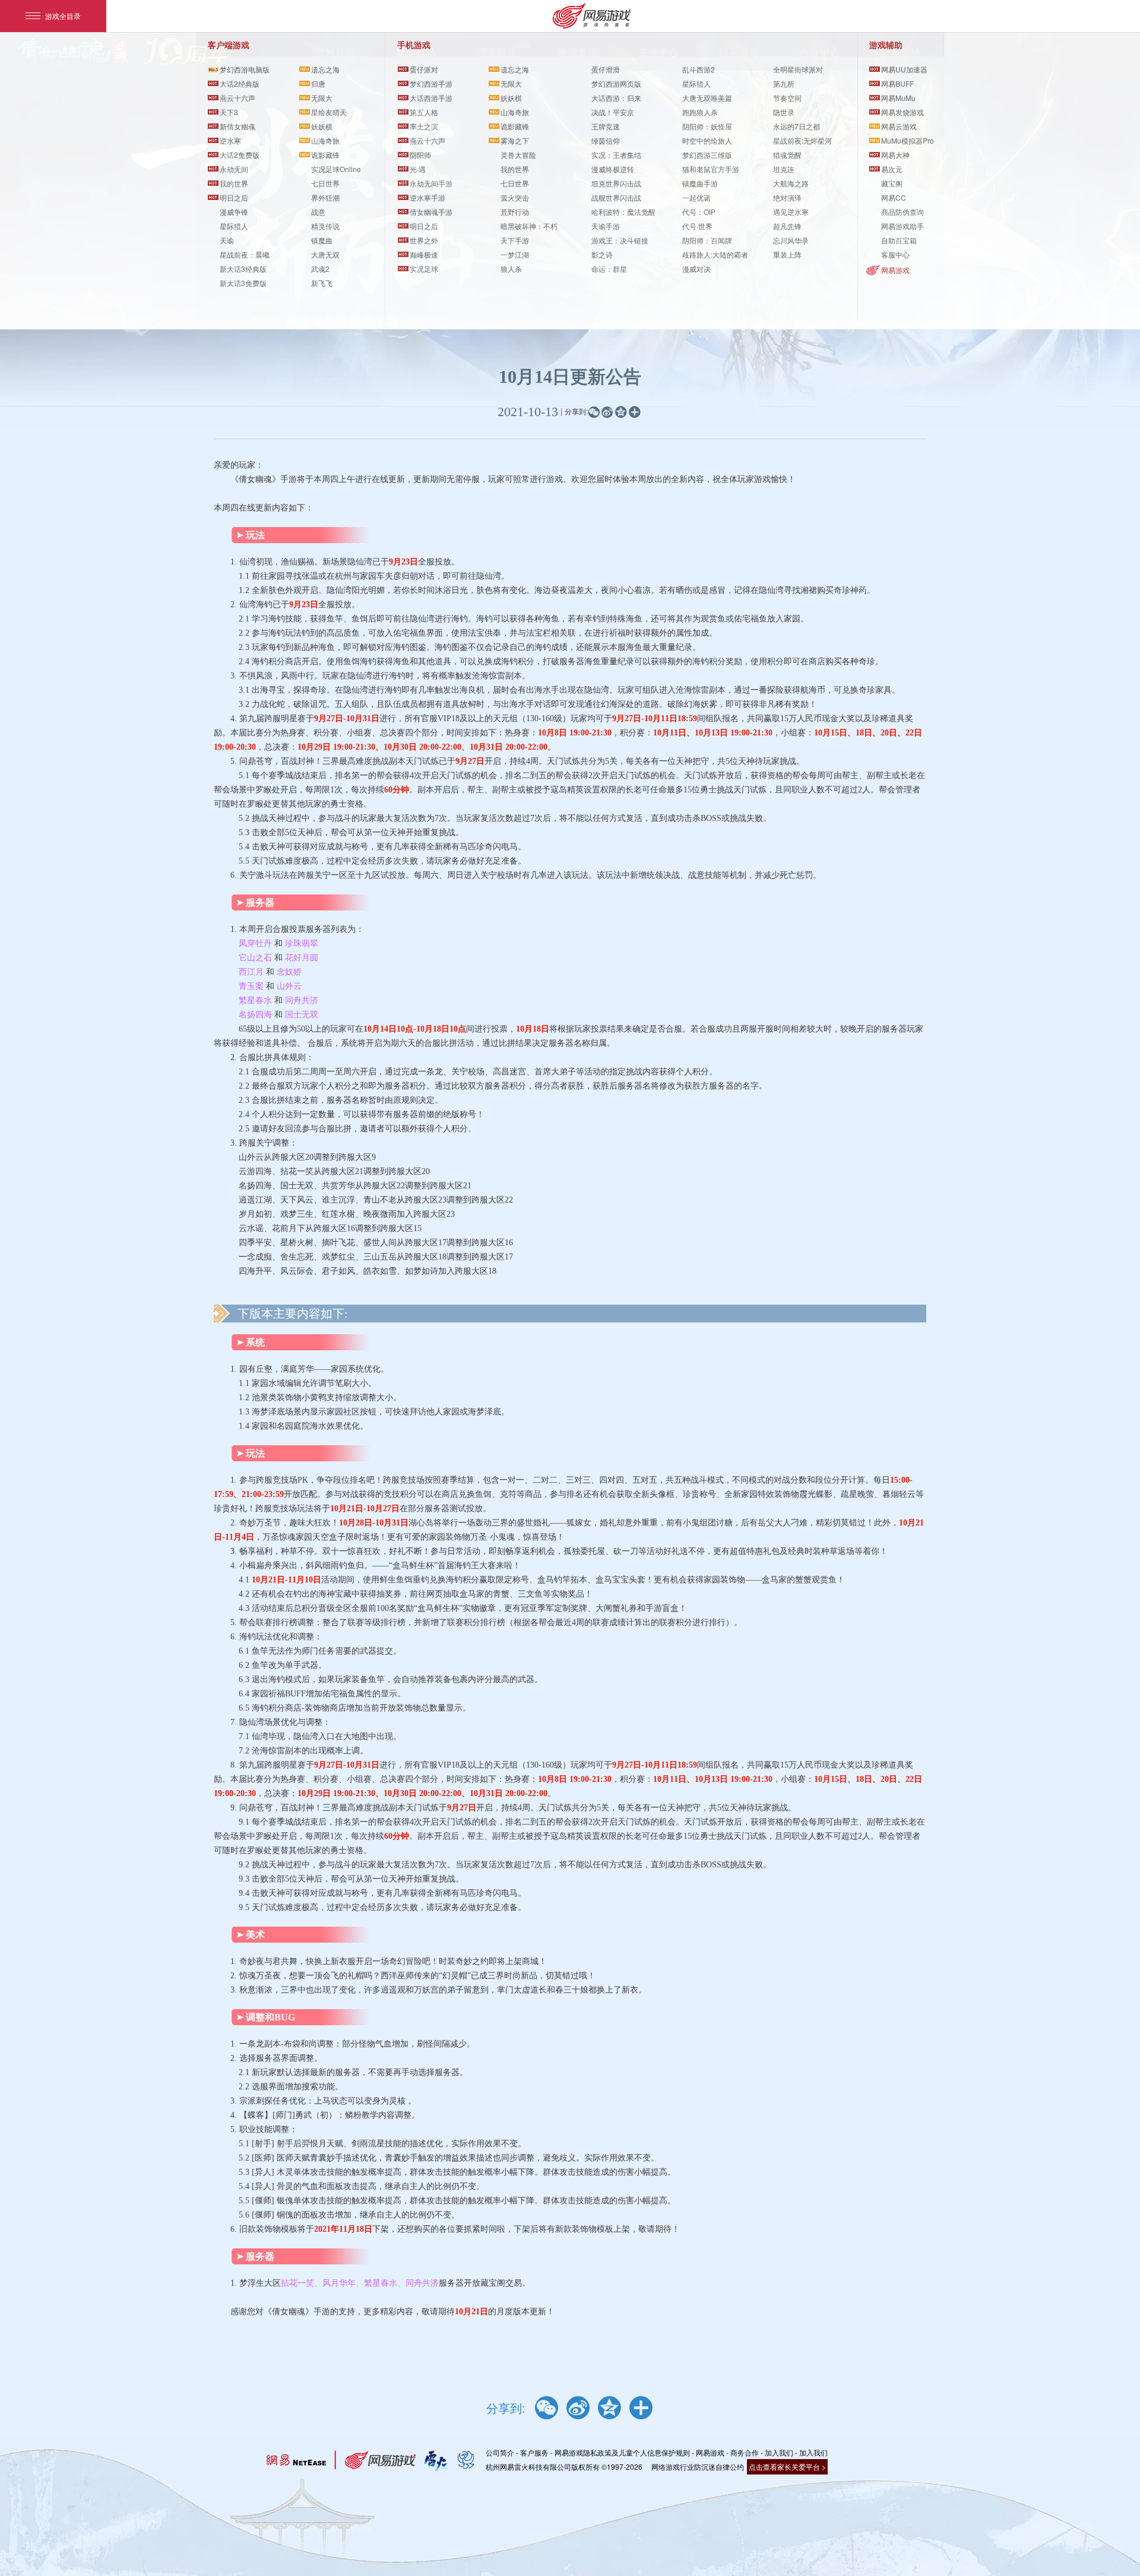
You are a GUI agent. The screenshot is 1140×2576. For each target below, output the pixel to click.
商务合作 (745, 2452)
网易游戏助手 (902, 226)
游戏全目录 (63, 16)
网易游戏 (895, 270)
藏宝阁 (892, 183)
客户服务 (534, 2452)
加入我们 (779, 2452)
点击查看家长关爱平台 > (787, 2466)
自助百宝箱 (899, 240)
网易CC (894, 197)
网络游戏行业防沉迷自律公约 (698, 2466)
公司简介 (500, 2452)
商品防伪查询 (902, 212)
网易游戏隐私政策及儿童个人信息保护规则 (622, 2452)
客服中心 (895, 254)
